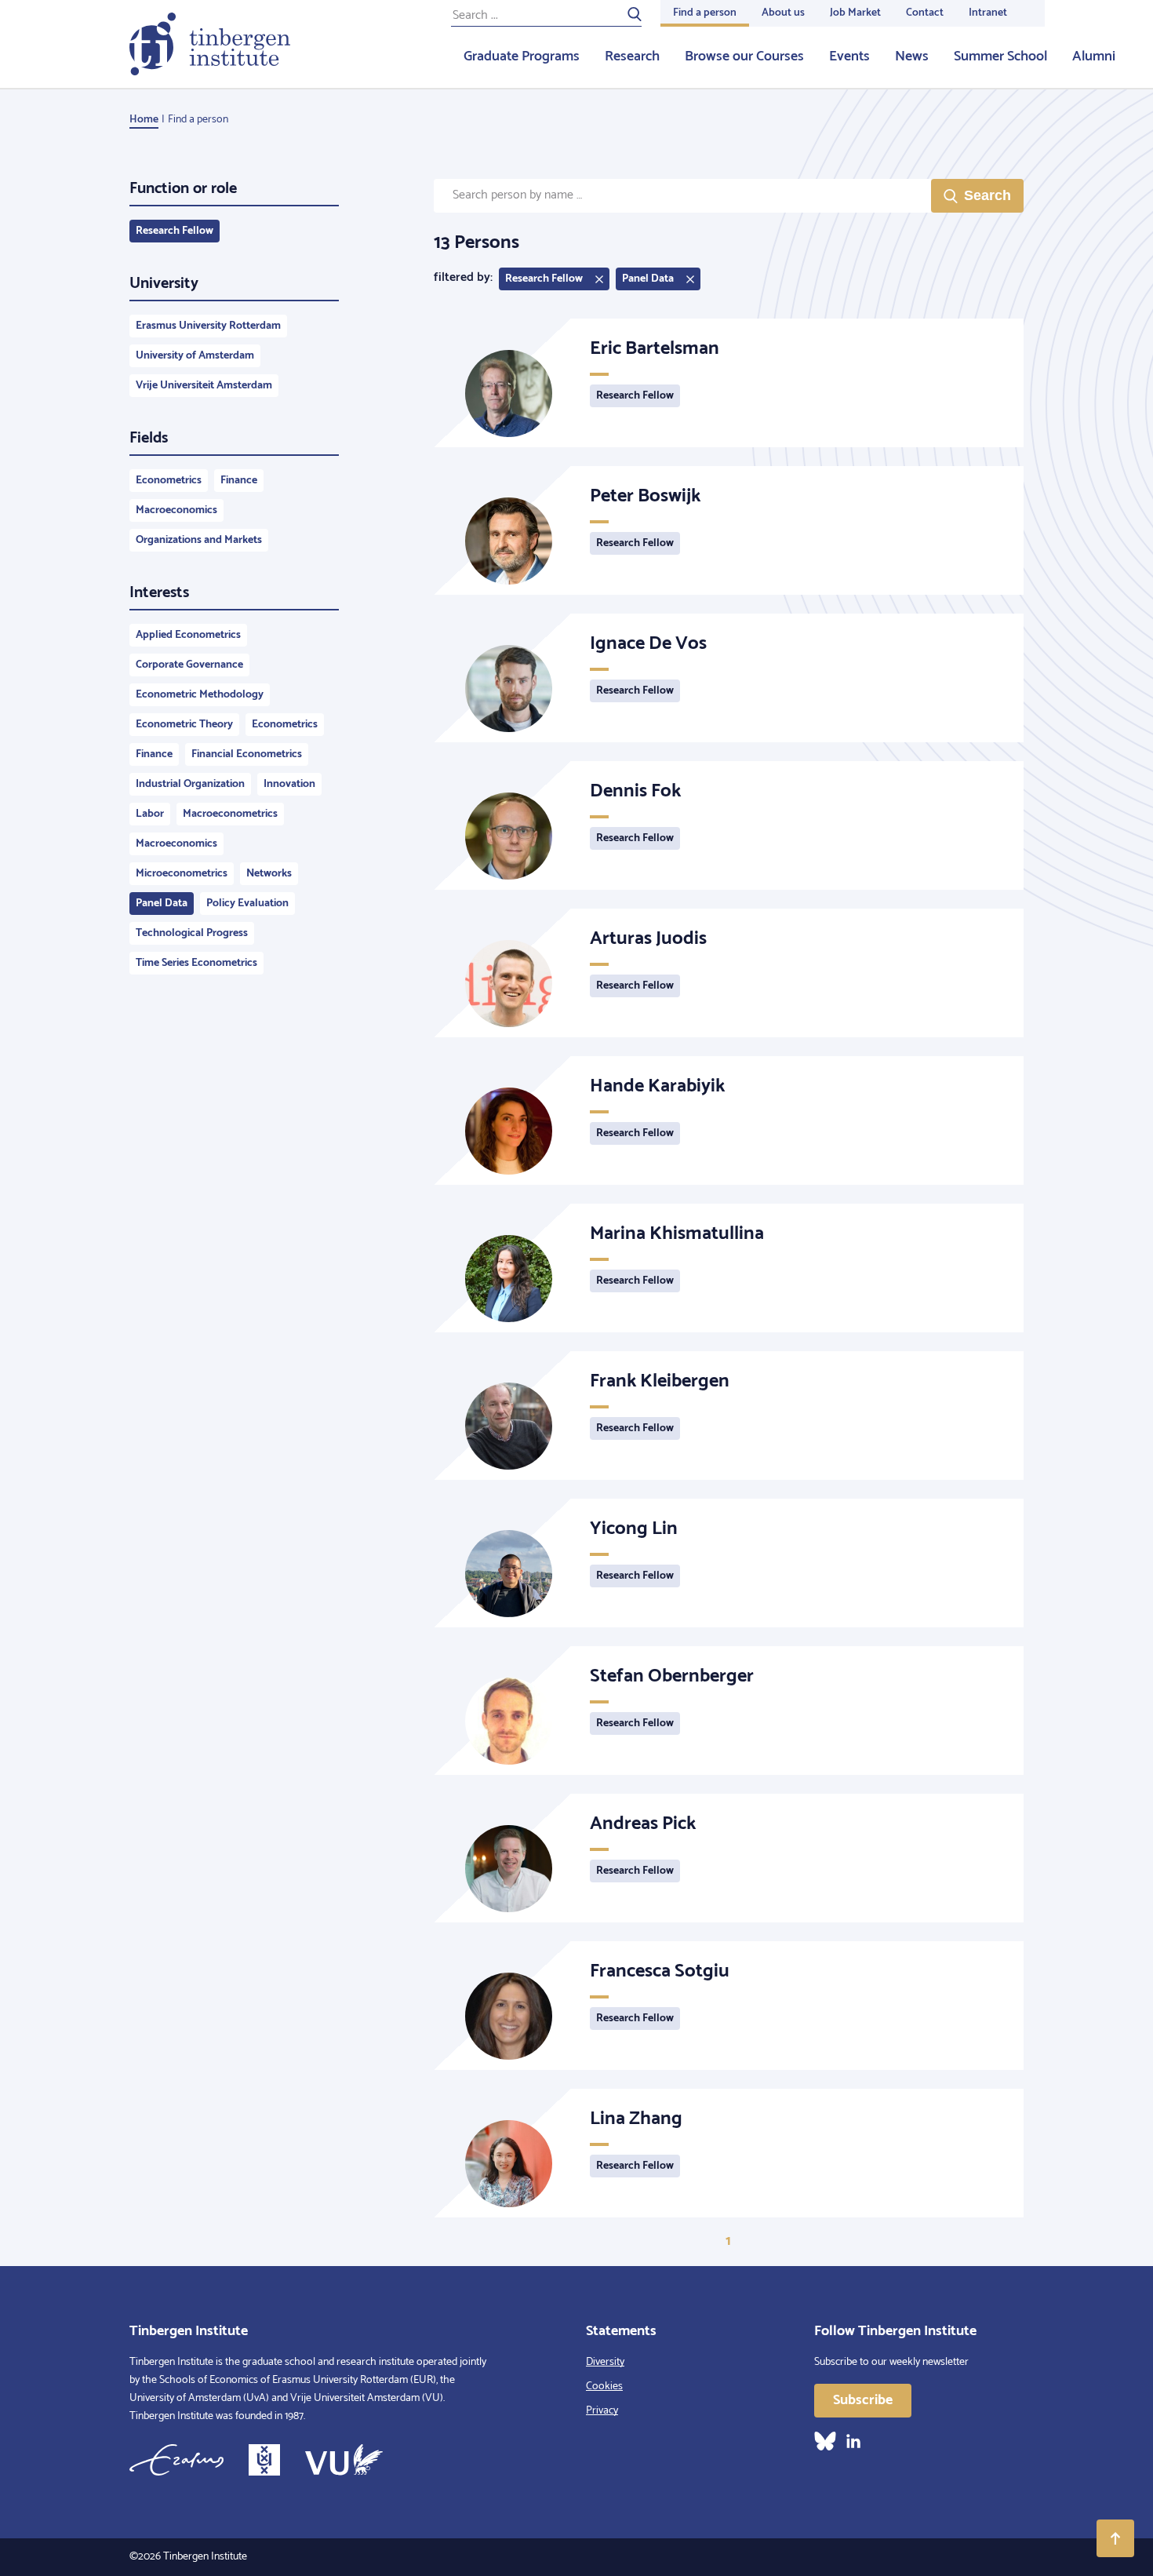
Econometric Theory (184, 725)
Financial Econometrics (247, 754)
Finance (239, 481)
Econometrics (169, 481)
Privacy (602, 2411)
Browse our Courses (744, 56)
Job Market (855, 13)
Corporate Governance (189, 665)
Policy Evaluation (247, 904)
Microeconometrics (182, 874)
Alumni (1094, 56)
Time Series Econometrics (196, 963)
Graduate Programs (522, 56)
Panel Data (162, 904)
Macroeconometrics (230, 814)
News (912, 56)
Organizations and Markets (199, 540)
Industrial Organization (190, 784)
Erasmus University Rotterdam (208, 326)
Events (849, 56)
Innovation (289, 784)
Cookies (604, 2387)
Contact (925, 13)
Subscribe (863, 2400)
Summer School (1000, 56)
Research (632, 56)
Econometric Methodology (200, 695)
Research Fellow (175, 231)
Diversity (605, 2362)
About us (783, 13)
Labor (150, 814)
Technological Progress (192, 933)
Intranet (988, 13)
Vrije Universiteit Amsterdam (204, 386)
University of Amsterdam (195, 356)
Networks (269, 874)
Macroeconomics (176, 510)
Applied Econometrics (188, 635)
